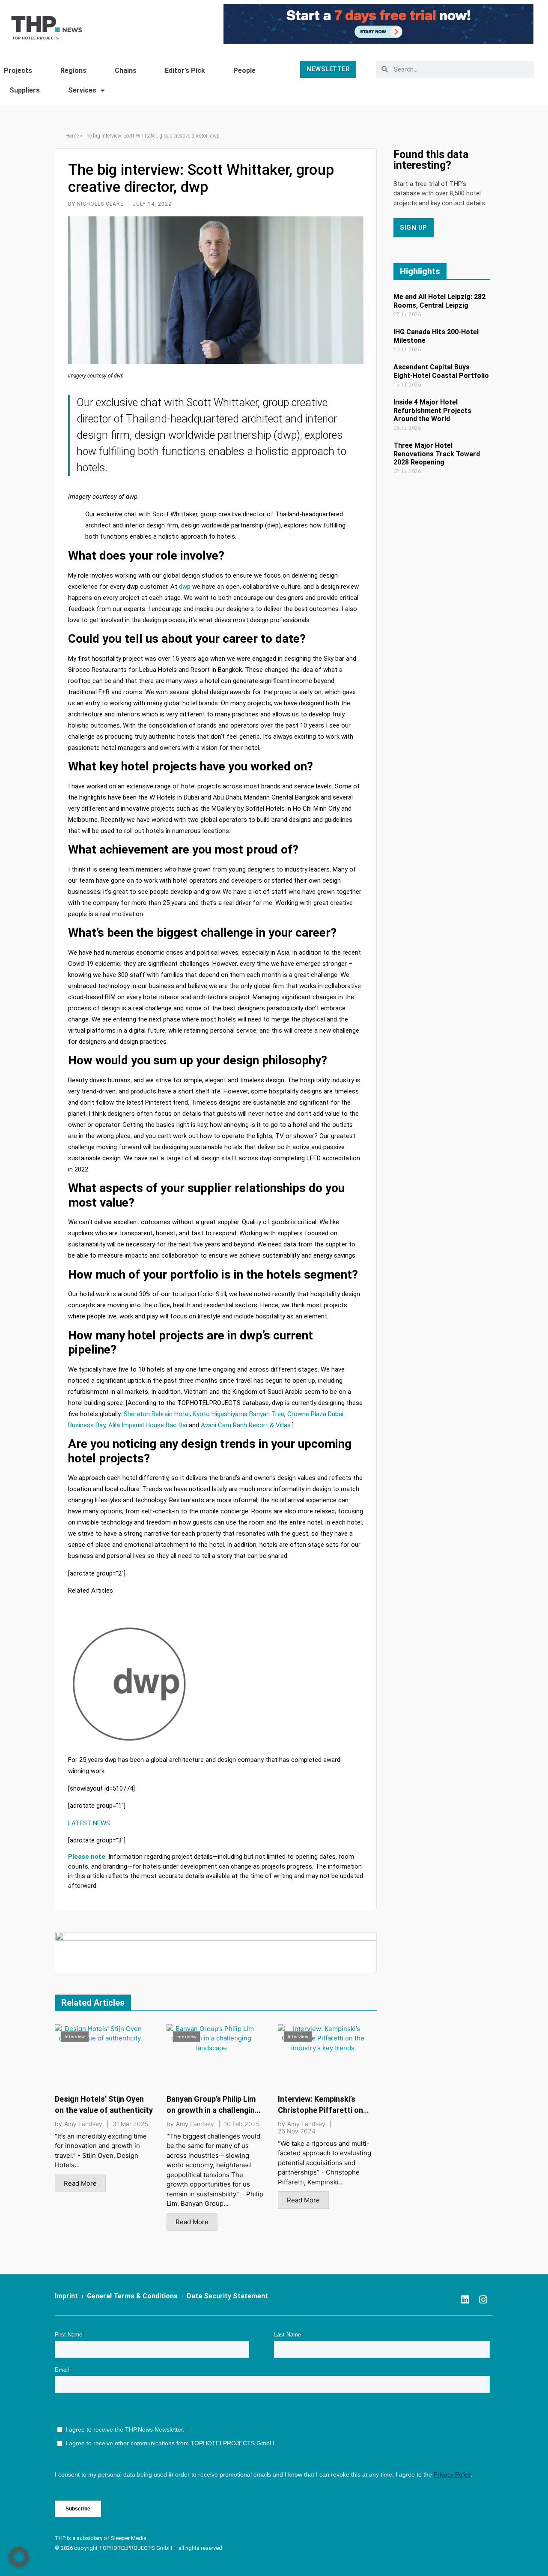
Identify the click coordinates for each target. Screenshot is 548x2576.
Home (72, 136)
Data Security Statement (227, 2296)
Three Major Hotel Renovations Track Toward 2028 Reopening (437, 454)
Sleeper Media (128, 2538)
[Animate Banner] (378, 23)
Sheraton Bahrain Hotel (157, 1414)
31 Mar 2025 (130, 2124)
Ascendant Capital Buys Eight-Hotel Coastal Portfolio (441, 371)
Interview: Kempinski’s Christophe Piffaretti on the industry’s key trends (322, 2110)
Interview (75, 2037)
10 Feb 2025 (242, 2124)
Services (82, 90)
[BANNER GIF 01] (216, 1951)
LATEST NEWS (89, 1823)
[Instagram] (483, 2300)
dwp (185, 587)
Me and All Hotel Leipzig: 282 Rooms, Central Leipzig (439, 301)
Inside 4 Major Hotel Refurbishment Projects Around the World (432, 410)
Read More (80, 2183)
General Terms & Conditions (132, 2296)
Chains (126, 70)
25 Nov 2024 (297, 2131)
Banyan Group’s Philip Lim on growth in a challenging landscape (213, 2110)
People (244, 70)
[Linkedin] (465, 2300)
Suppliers (25, 90)
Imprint (66, 2296)
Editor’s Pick (185, 70)
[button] (19, 2557)
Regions (73, 70)
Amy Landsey (83, 2124)
